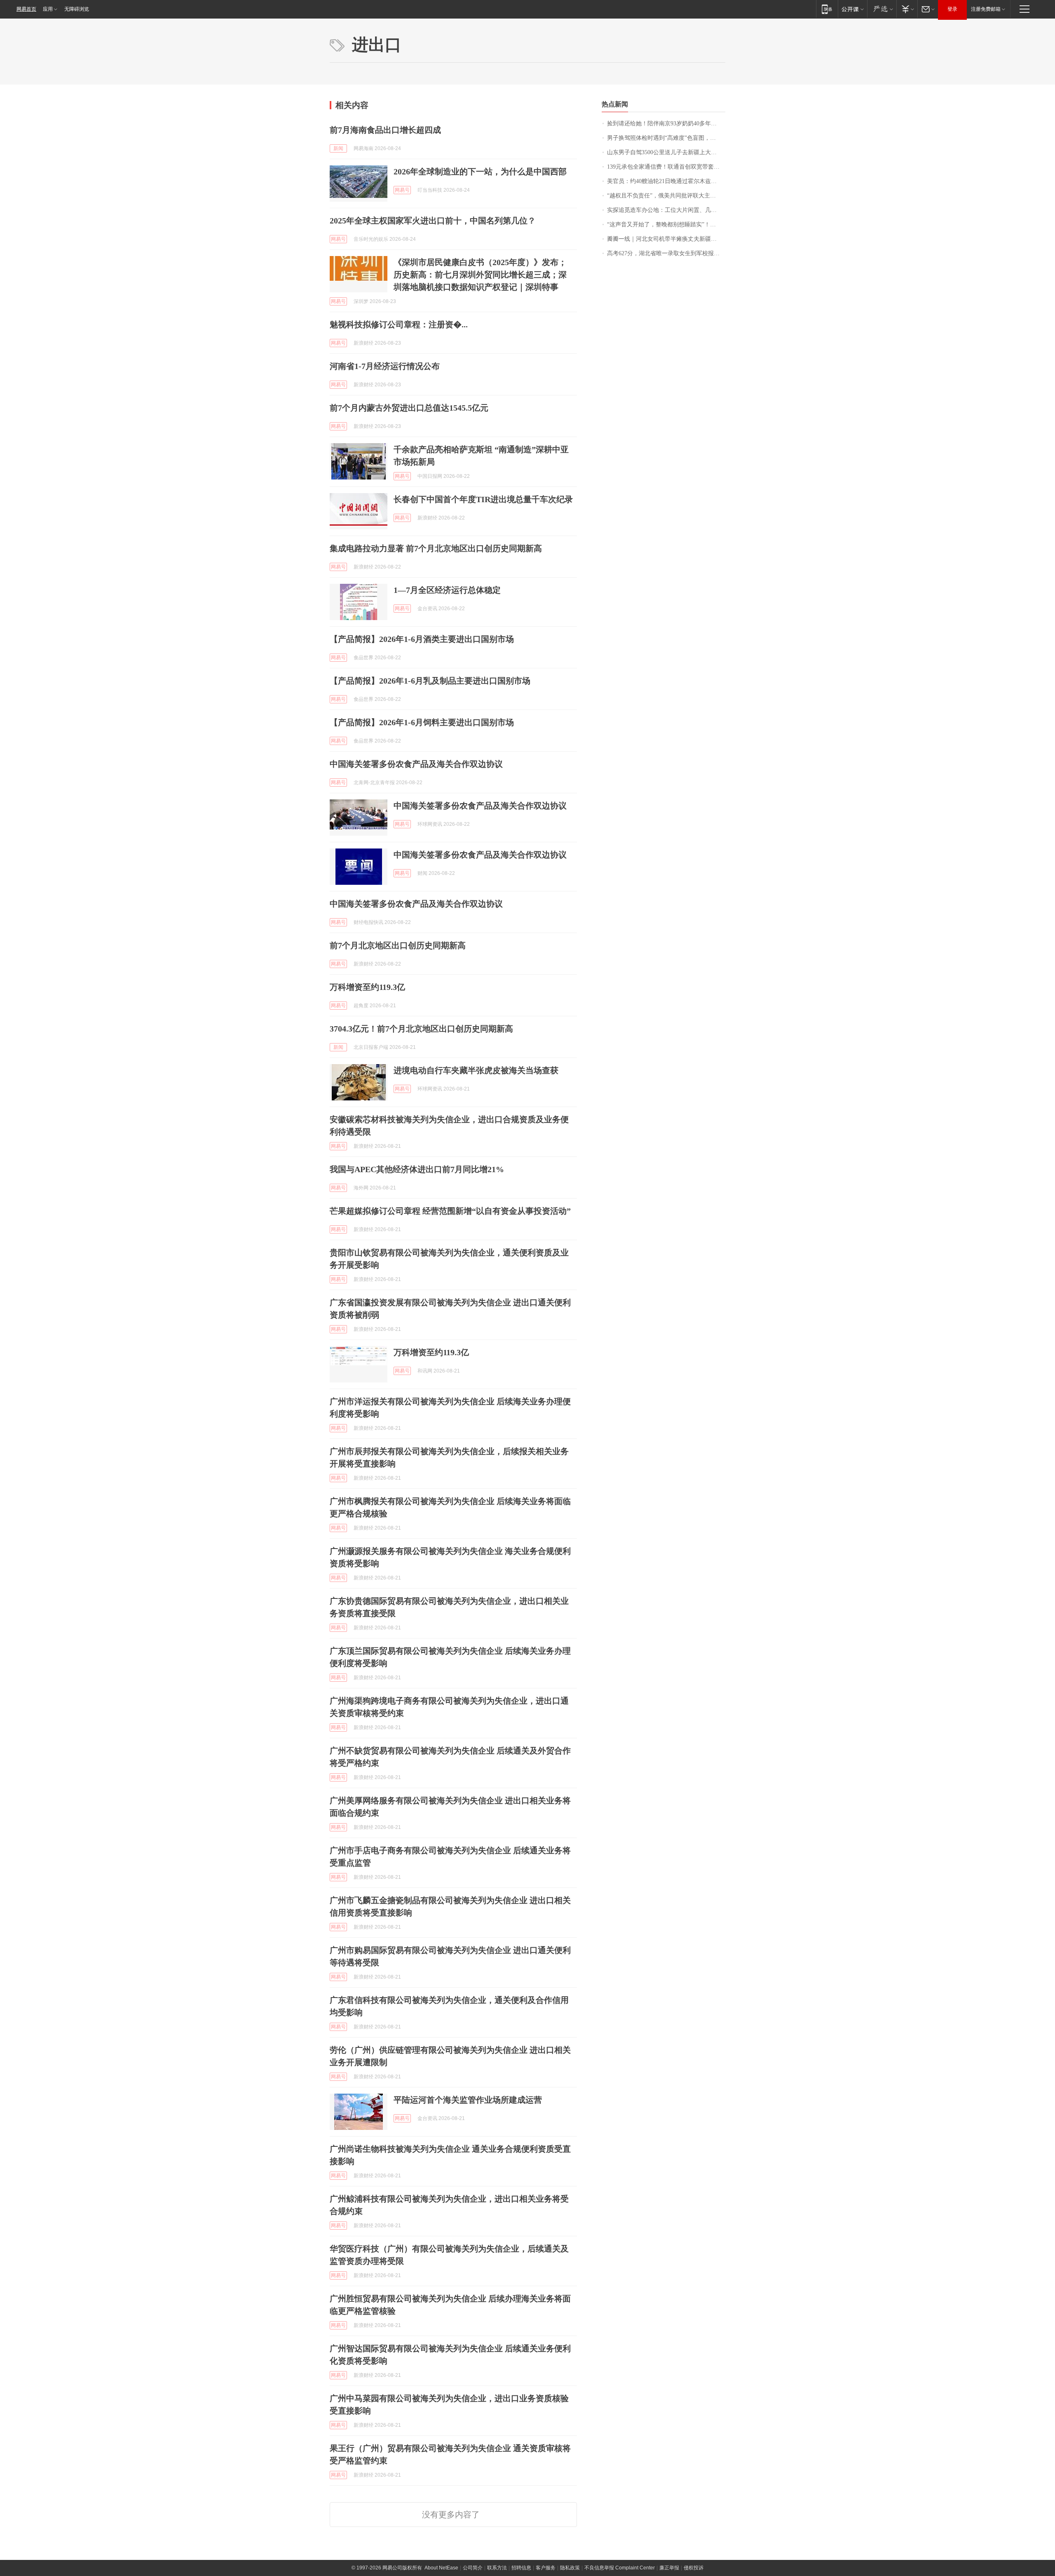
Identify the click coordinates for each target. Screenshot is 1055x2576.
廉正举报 (669, 2568)
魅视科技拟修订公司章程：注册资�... (399, 324)
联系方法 (497, 2568)
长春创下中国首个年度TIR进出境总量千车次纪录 (483, 499)
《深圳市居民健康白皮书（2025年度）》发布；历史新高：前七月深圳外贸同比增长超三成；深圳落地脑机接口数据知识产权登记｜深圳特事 (480, 275)
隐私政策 (570, 2568)
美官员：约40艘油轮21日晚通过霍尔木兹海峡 (665, 181)
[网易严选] (882, 9)
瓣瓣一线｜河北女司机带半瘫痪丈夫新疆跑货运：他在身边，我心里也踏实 (666, 239)
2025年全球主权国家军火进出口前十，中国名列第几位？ (433, 221)
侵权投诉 (694, 2568)
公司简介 (473, 2568)
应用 (48, 9)
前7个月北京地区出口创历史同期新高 (398, 945)
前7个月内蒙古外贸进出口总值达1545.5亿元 (409, 408)
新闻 (338, 148)
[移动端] (827, 9)
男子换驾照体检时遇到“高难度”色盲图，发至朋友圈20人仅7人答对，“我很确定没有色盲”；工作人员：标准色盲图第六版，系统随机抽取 (666, 138)
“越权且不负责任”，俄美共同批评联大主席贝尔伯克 (666, 196)
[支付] (907, 9)
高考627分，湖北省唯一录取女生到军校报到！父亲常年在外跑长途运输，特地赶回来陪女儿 (666, 253)
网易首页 (26, 9)
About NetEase (441, 2568)
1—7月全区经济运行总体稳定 (447, 590)
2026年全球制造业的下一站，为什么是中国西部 (480, 172)
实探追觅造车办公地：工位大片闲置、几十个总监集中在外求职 (666, 210)
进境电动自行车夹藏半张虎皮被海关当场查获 (476, 1070)
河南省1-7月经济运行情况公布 (385, 366)
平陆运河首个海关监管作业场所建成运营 (468, 2100)
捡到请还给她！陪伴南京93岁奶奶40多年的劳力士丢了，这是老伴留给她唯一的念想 (666, 123)
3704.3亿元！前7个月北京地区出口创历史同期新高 (421, 1029)
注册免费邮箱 (986, 9)
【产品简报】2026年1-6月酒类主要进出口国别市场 (422, 639)
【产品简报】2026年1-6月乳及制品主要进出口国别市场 (430, 681)
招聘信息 (521, 2568)
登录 (952, 9)
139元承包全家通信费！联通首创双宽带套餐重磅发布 (666, 167)
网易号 (402, 190)
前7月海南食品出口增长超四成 (385, 130)
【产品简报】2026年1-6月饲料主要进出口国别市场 (422, 722)
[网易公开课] (852, 9)
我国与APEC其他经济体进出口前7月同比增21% (417, 1169)
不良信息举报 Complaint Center (620, 2568)
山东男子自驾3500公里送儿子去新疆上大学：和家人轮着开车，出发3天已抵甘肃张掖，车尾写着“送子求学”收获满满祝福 (666, 152)
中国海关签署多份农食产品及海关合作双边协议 (416, 764)
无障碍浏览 (77, 9)
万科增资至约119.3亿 (367, 987)
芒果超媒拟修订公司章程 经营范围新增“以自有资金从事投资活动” (450, 1211)
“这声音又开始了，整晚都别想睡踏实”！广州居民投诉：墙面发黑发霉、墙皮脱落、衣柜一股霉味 (666, 224)
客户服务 (546, 2568)
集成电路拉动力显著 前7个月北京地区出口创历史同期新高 (436, 548)
